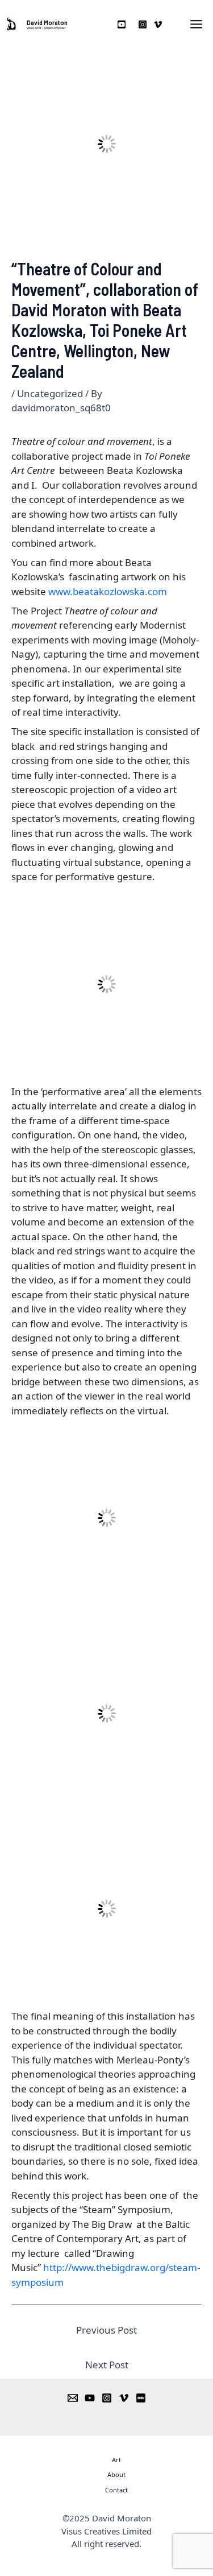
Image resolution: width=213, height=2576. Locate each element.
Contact (116, 2490)
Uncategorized (50, 393)
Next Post (107, 2365)
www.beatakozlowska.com (108, 591)
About (116, 2474)
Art (116, 2460)
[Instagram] (107, 2398)
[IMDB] (141, 2398)
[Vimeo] (124, 2398)
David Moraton (47, 22)
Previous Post (106, 2330)
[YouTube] (90, 2398)
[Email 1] (73, 2398)
